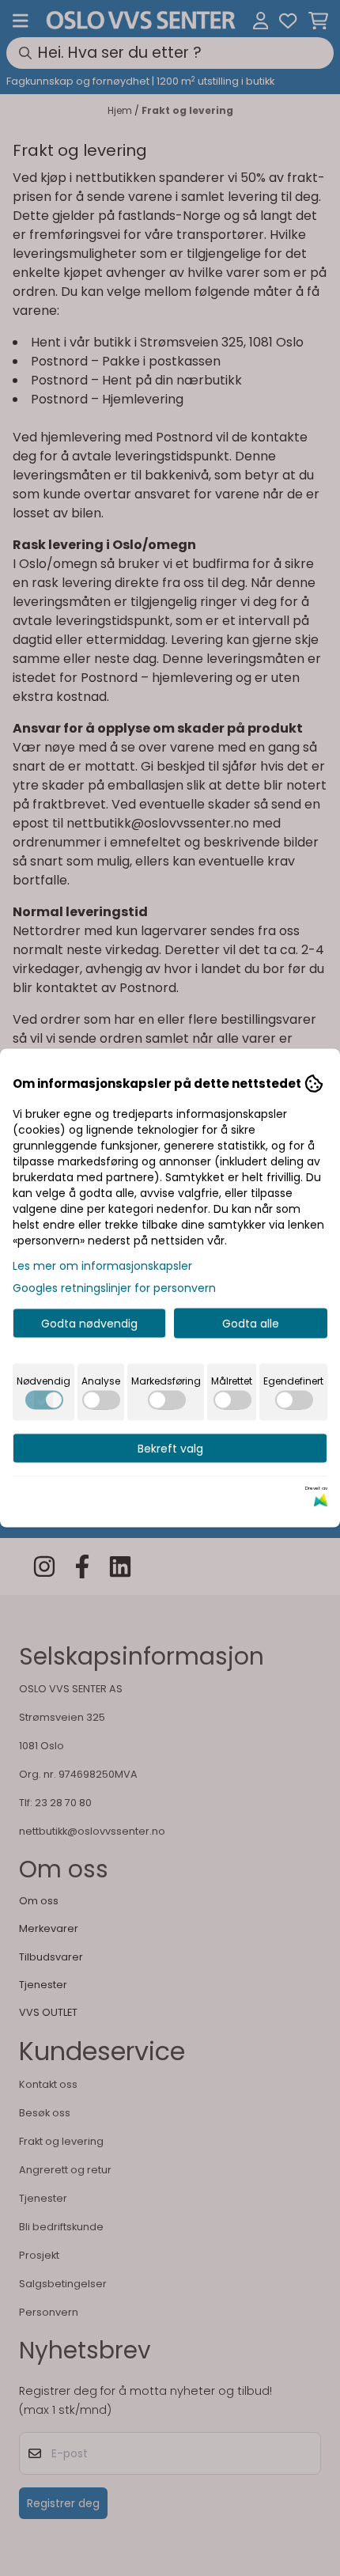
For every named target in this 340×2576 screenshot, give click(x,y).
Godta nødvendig (89, 1324)
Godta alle (251, 1324)
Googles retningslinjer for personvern (114, 1288)
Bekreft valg (170, 1449)
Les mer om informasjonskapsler (102, 1266)
